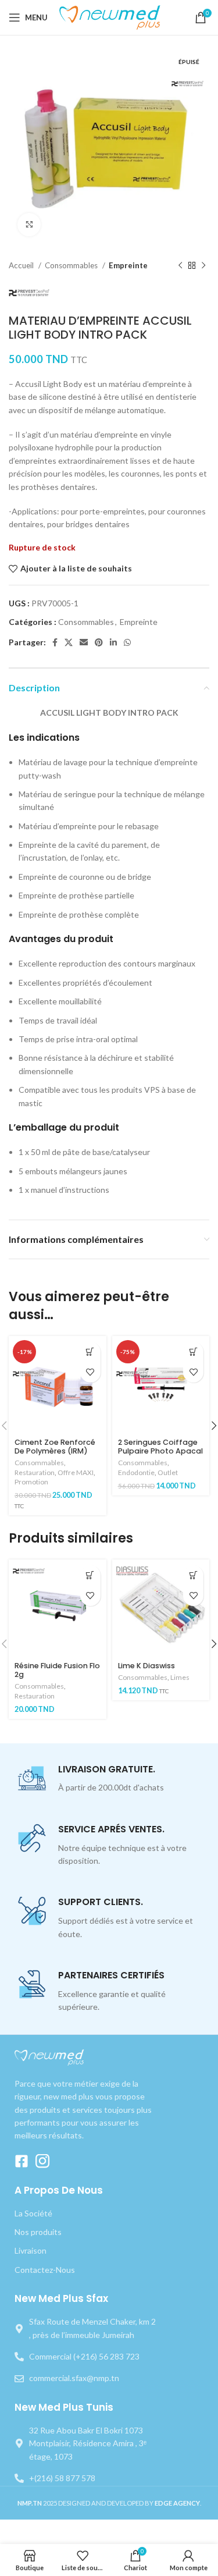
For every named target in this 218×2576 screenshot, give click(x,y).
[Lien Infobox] (109, 1779)
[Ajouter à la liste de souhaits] (90, 1372)
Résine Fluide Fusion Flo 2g (57, 1670)
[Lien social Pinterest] (99, 642)
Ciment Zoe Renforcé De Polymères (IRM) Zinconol (55, 1451)
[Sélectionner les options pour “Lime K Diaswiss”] (193, 1575)
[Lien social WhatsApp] (127, 642)
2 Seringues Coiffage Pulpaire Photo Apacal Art (160, 1451)
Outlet (168, 1472)
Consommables (72, 265)
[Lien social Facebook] (55, 642)
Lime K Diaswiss (146, 1666)
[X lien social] (69, 642)
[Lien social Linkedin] (113, 642)
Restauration (35, 1472)
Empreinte (128, 265)
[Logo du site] (111, 17)
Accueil (22, 265)
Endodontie (136, 1472)
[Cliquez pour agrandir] (29, 225)
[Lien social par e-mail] (84, 642)
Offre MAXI (76, 1472)
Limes (180, 1677)
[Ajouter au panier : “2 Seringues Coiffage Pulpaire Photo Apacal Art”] (193, 1352)
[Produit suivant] (203, 266)
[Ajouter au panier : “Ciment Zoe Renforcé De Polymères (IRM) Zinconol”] (90, 1352)
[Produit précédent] (180, 266)
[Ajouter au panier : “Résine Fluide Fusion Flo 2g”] (90, 1575)
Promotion (31, 1482)
